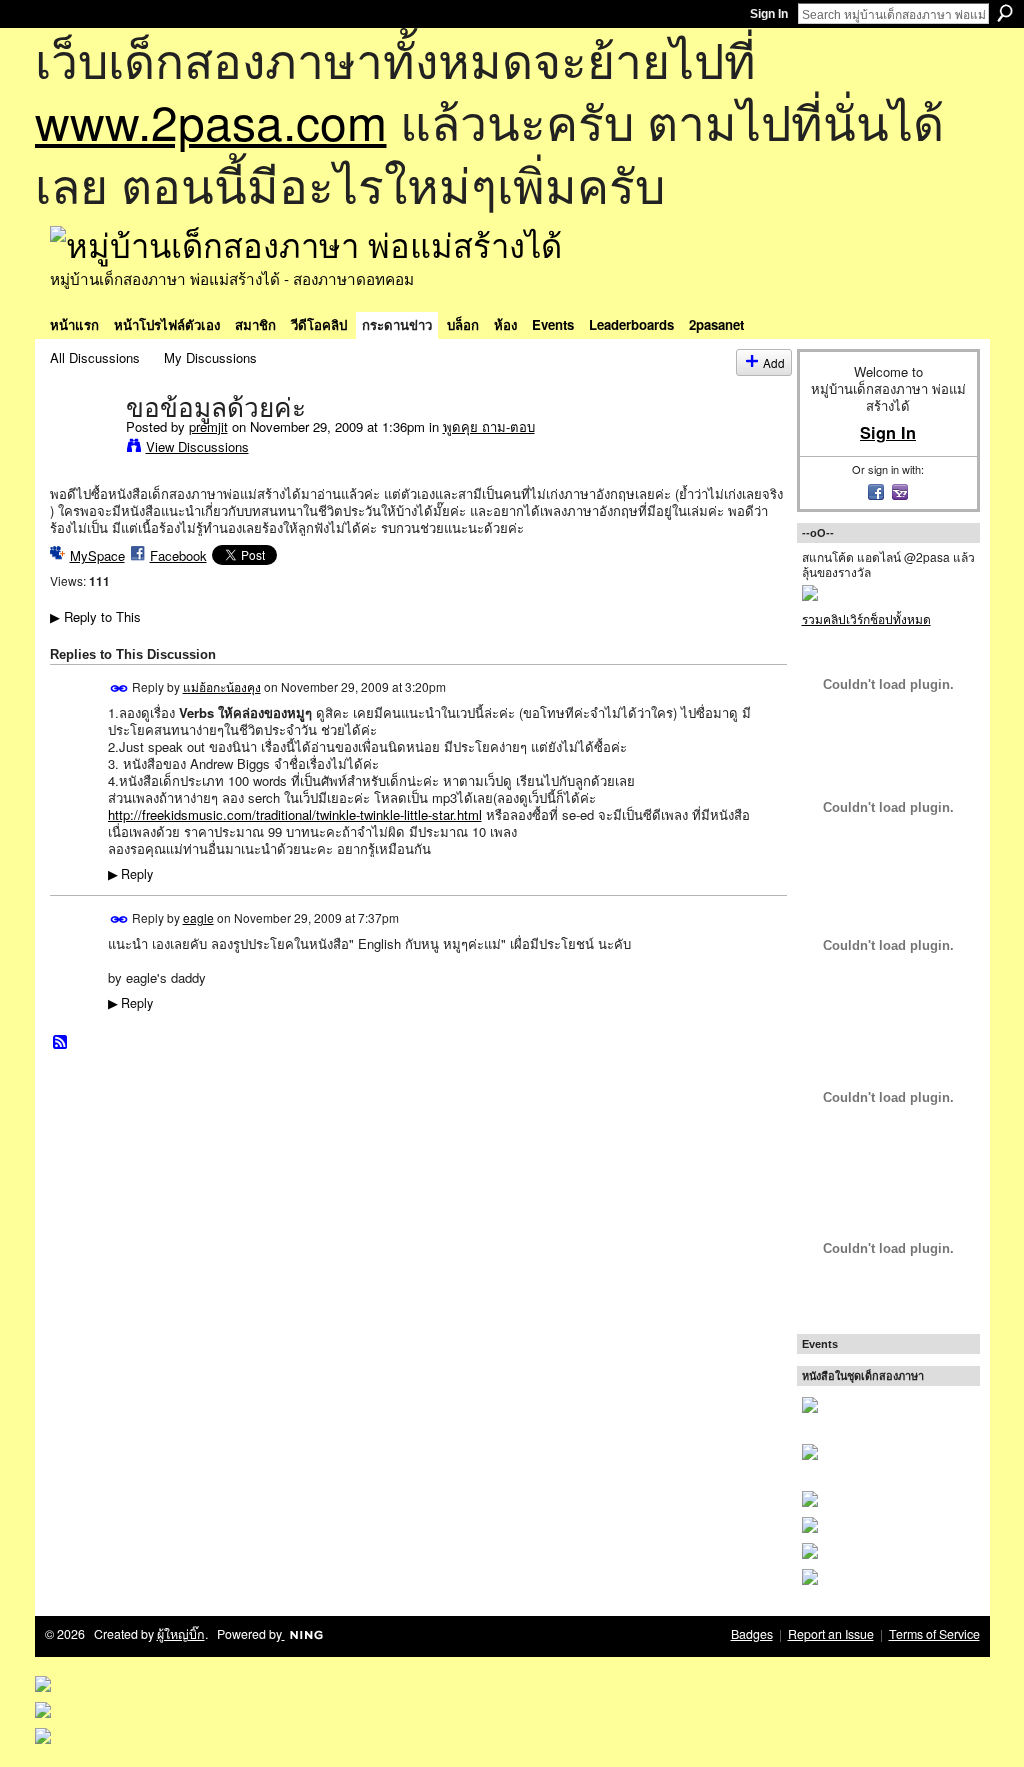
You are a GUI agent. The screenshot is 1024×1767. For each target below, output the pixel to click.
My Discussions (210, 357)
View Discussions (197, 446)
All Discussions (95, 357)
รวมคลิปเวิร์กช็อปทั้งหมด (866, 618)
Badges (752, 1634)
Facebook (178, 555)
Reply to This (95, 616)
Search (1005, 13)
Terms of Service (934, 1634)
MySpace (97, 555)
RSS (61, 1043)
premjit (208, 426)
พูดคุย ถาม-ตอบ (489, 426)
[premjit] (82, 449)
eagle (198, 917)
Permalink (119, 688)
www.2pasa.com (211, 120)
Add (774, 362)
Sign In (769, 14)
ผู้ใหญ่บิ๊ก (181, 1634)
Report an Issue (831, 1634)
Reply (130, 874)
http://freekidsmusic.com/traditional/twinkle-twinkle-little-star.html (295, 814)
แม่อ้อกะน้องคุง (222, 686)
